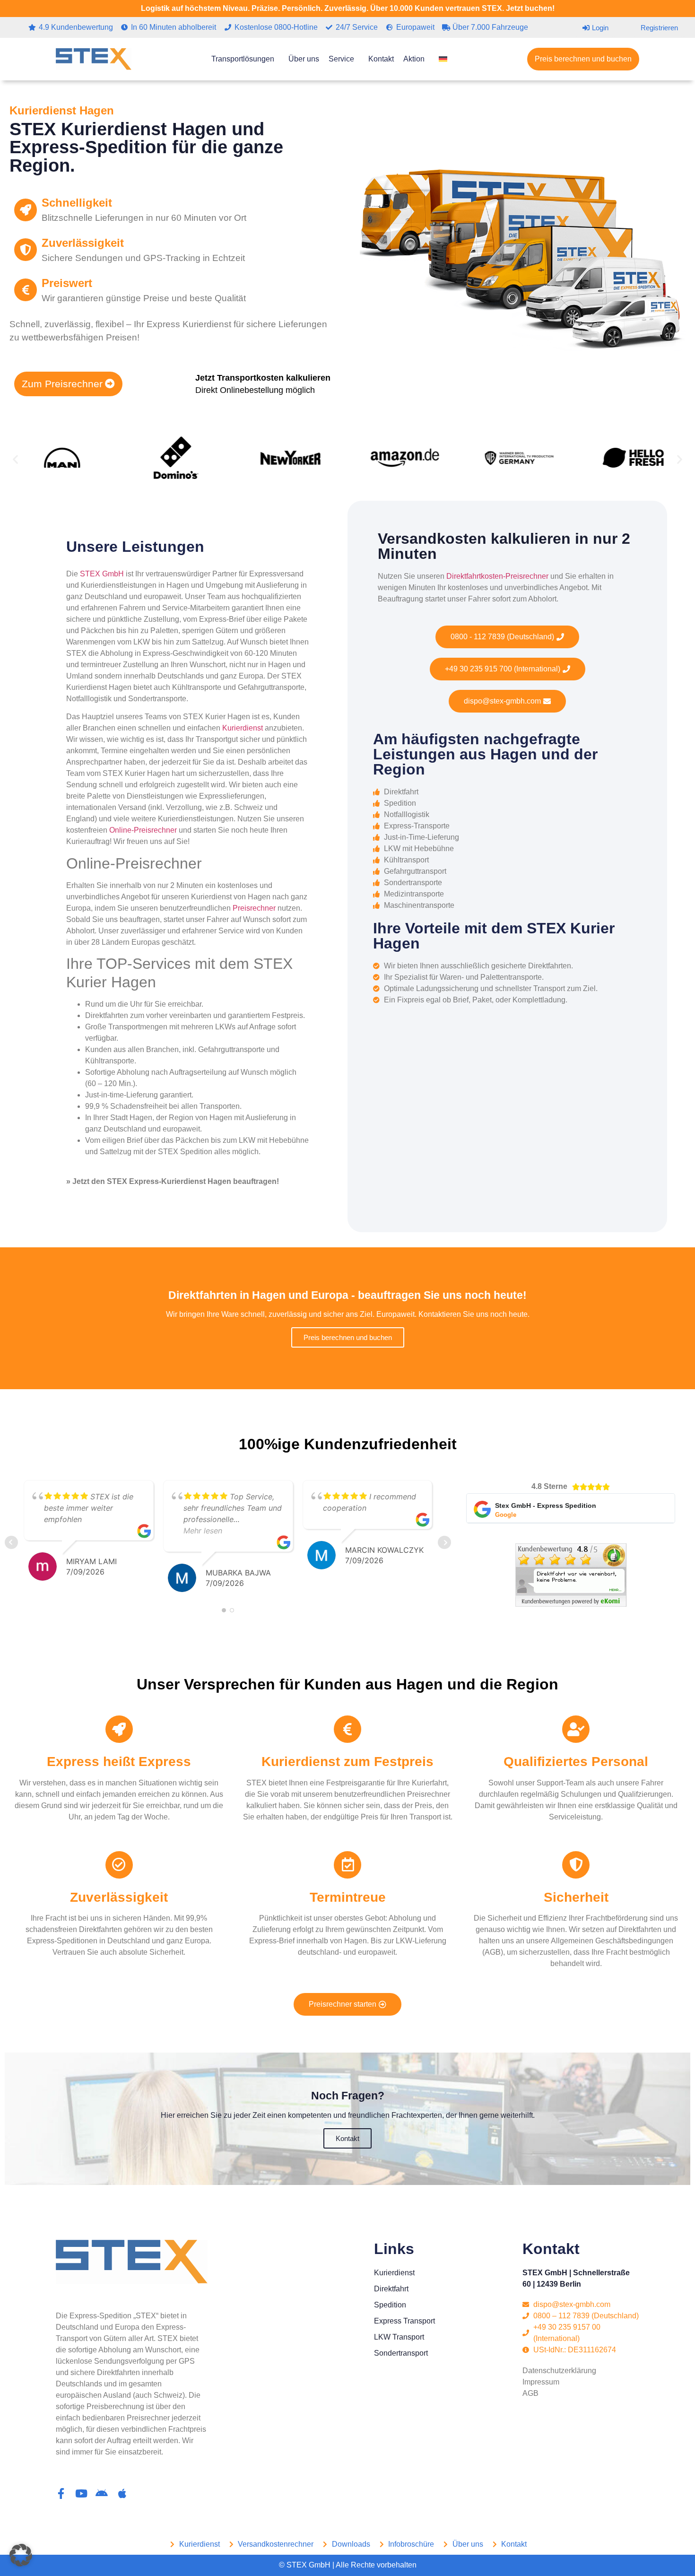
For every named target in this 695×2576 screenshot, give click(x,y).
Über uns (304, 59)
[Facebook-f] (61, 2493)
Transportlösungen (243, 59)
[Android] (102, 2493)
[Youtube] (82, 2493)
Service (341, 59)
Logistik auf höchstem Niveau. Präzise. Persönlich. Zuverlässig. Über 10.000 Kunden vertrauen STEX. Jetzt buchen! (348, 8)
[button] (15, 459)
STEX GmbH (102, 574)
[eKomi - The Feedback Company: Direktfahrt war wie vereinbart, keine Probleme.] (571, 1604)
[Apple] (122, 2493)
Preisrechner (254, 908)
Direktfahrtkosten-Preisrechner (497, 576)
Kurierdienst (243, 728)
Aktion (414, 59)
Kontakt (381, 59)
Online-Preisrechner (143, 830)
